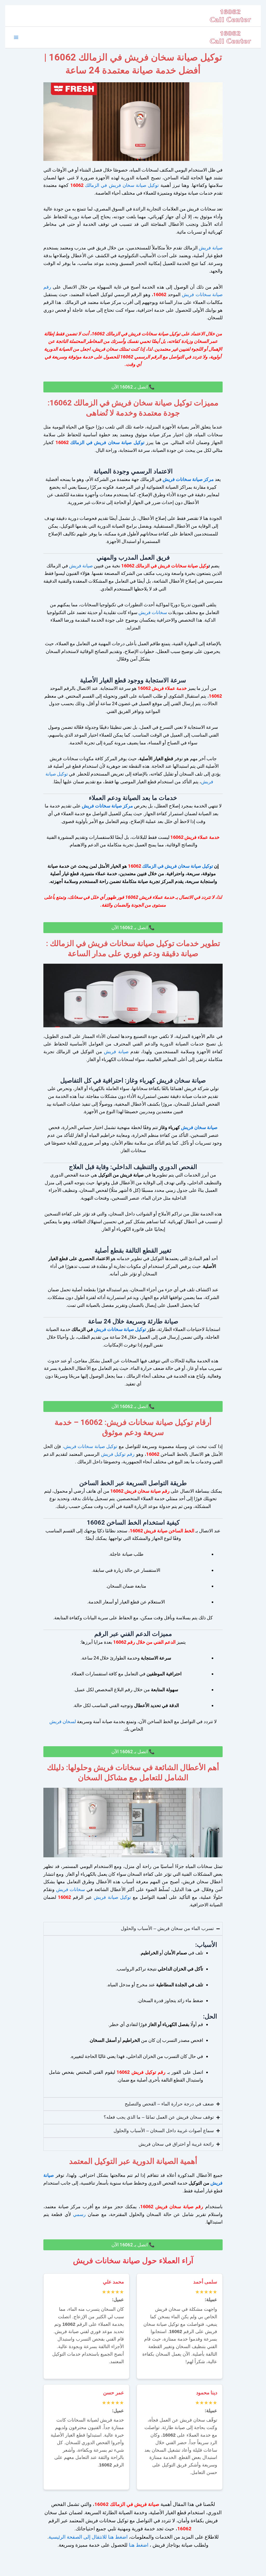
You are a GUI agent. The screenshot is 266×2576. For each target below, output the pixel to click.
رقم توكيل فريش (118, 1454)
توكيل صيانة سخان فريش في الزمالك (121, 185)
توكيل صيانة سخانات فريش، (90, 1446)
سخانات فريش (153, 612)
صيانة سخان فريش (199, 1127)
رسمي (78, 2214)
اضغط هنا (139, 2545)
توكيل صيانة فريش (112, 1897)
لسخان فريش (63, 1721)
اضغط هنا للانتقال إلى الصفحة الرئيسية (88, 2537)
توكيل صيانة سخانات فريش (120, 1329)
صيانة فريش (211, 248)
